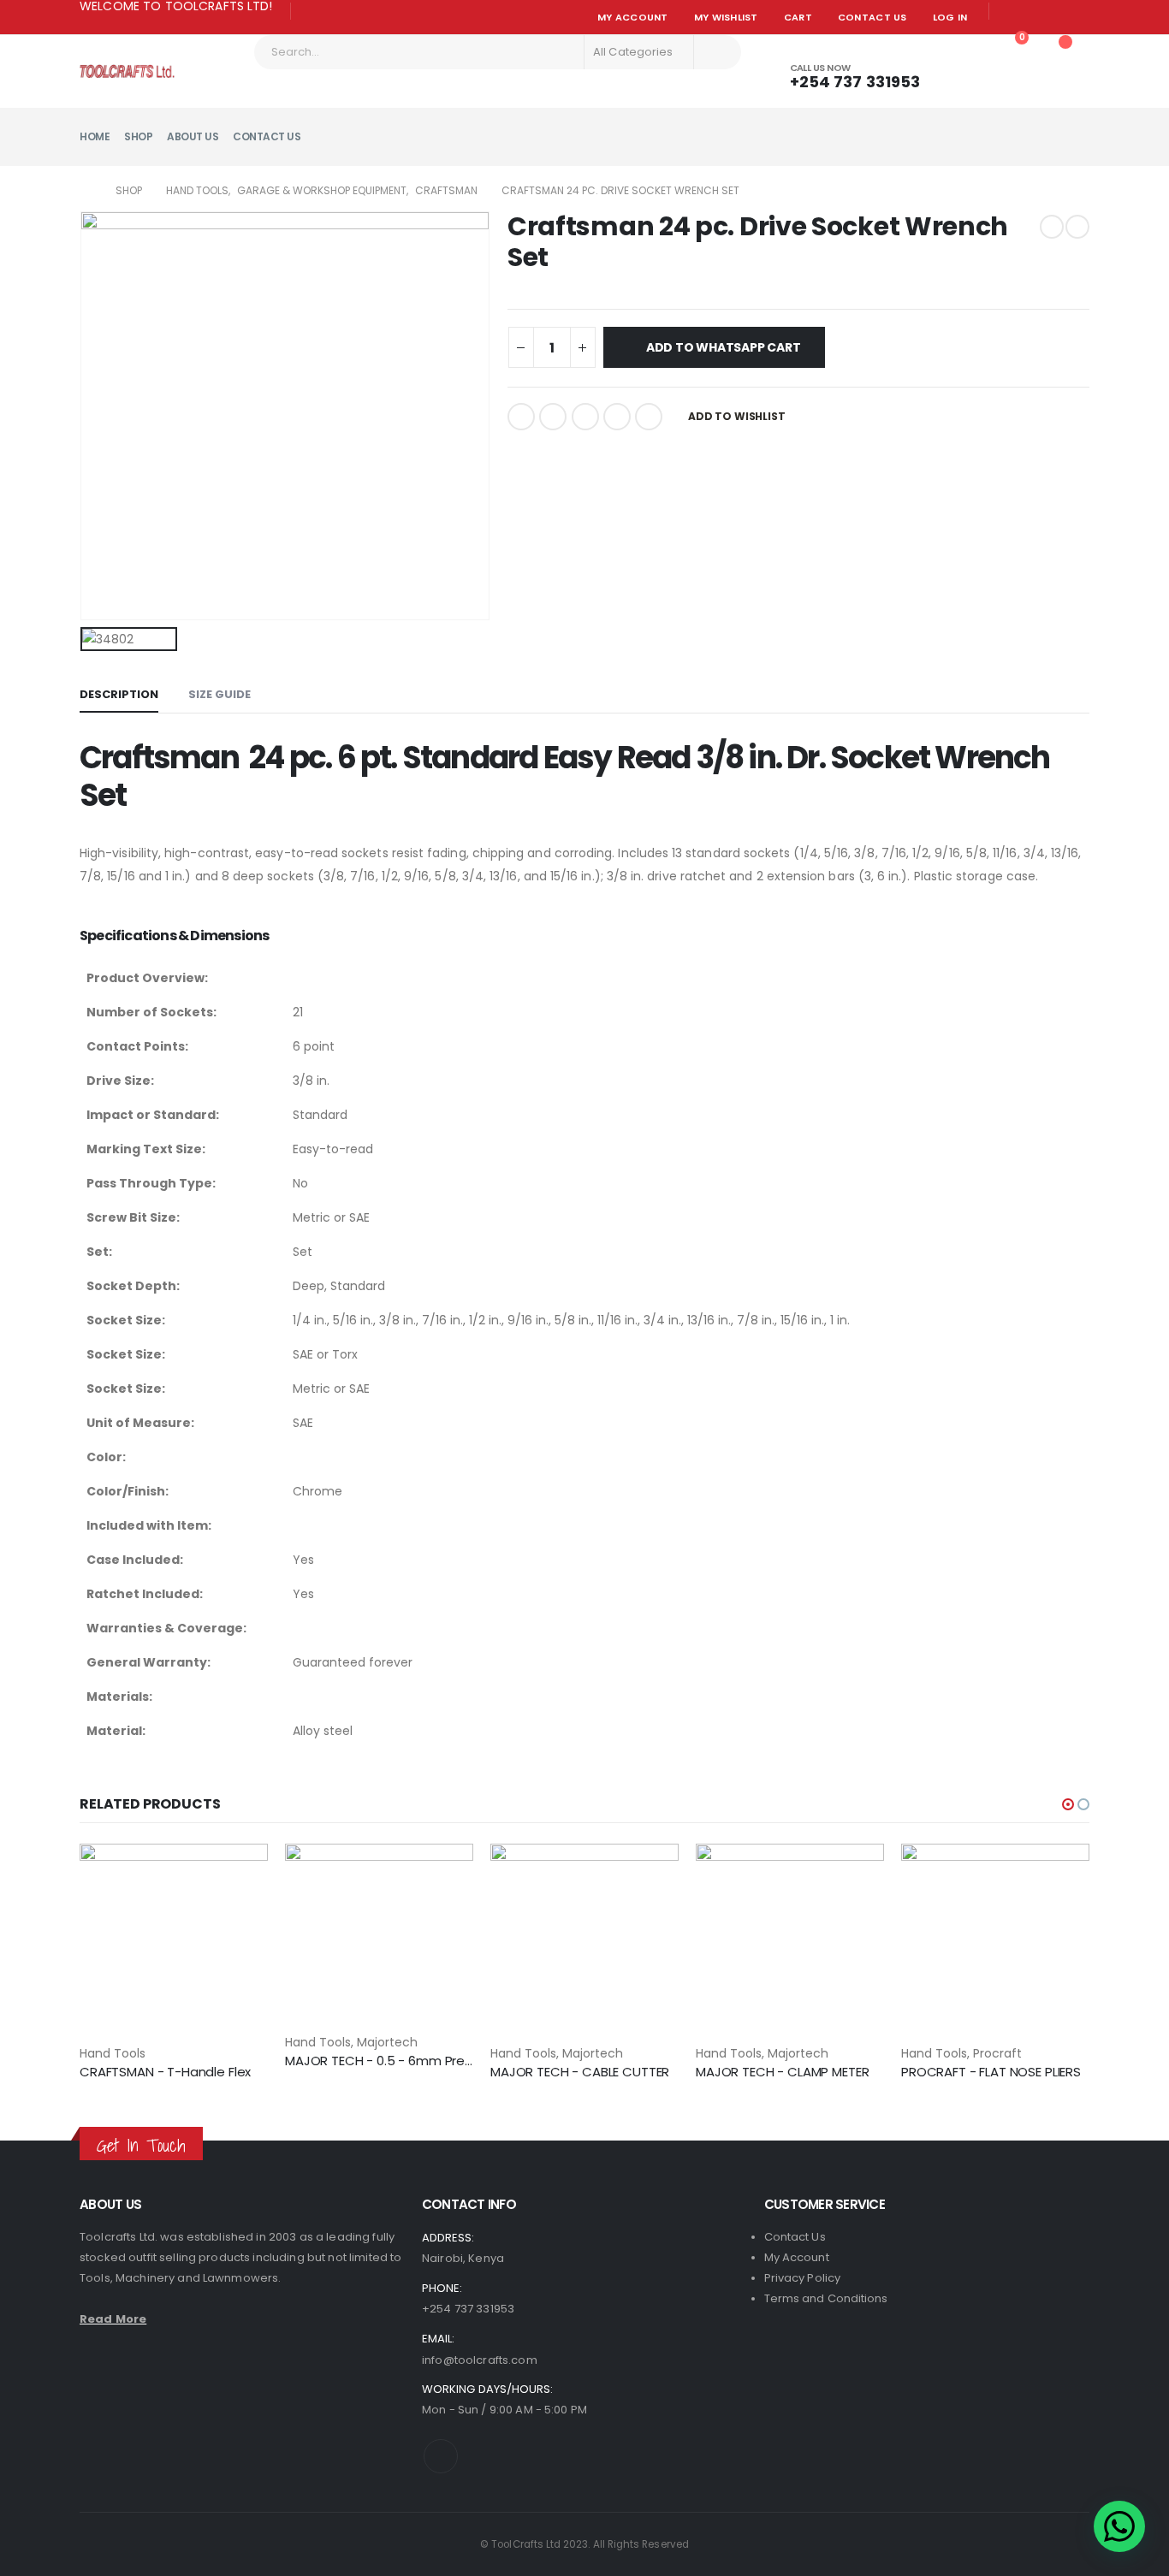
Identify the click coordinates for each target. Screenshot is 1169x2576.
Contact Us (872, 17)
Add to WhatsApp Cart (724, 347)
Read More (113, 2319)
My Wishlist (726, 17)
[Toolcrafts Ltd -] (127, 71)
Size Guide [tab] (220, 694)
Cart (798, 17)
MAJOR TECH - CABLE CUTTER (580, 2072)
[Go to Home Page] (86, 191)
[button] (1068, 1804)
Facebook (521, 417)
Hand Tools (113, 2053)
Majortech (387, 2042)
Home (95, 136)
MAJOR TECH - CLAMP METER (782, 2072)
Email (649, 417)
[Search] (718, 52)
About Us (193, 136)
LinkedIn (585, 417)
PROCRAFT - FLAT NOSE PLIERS (991, 2072)
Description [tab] (119, 694)
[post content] (174, 1943)
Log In (950, 17)
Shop (138, 136)
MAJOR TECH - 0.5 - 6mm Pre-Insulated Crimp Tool (443, 2061)
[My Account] (965, 46)
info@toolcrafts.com (480, 2360)
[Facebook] (311, 12)
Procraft (997, 2053)
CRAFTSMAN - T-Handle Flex (165, 2072)
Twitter (553, 417)
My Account (633, 17)
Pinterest (617, 417)
